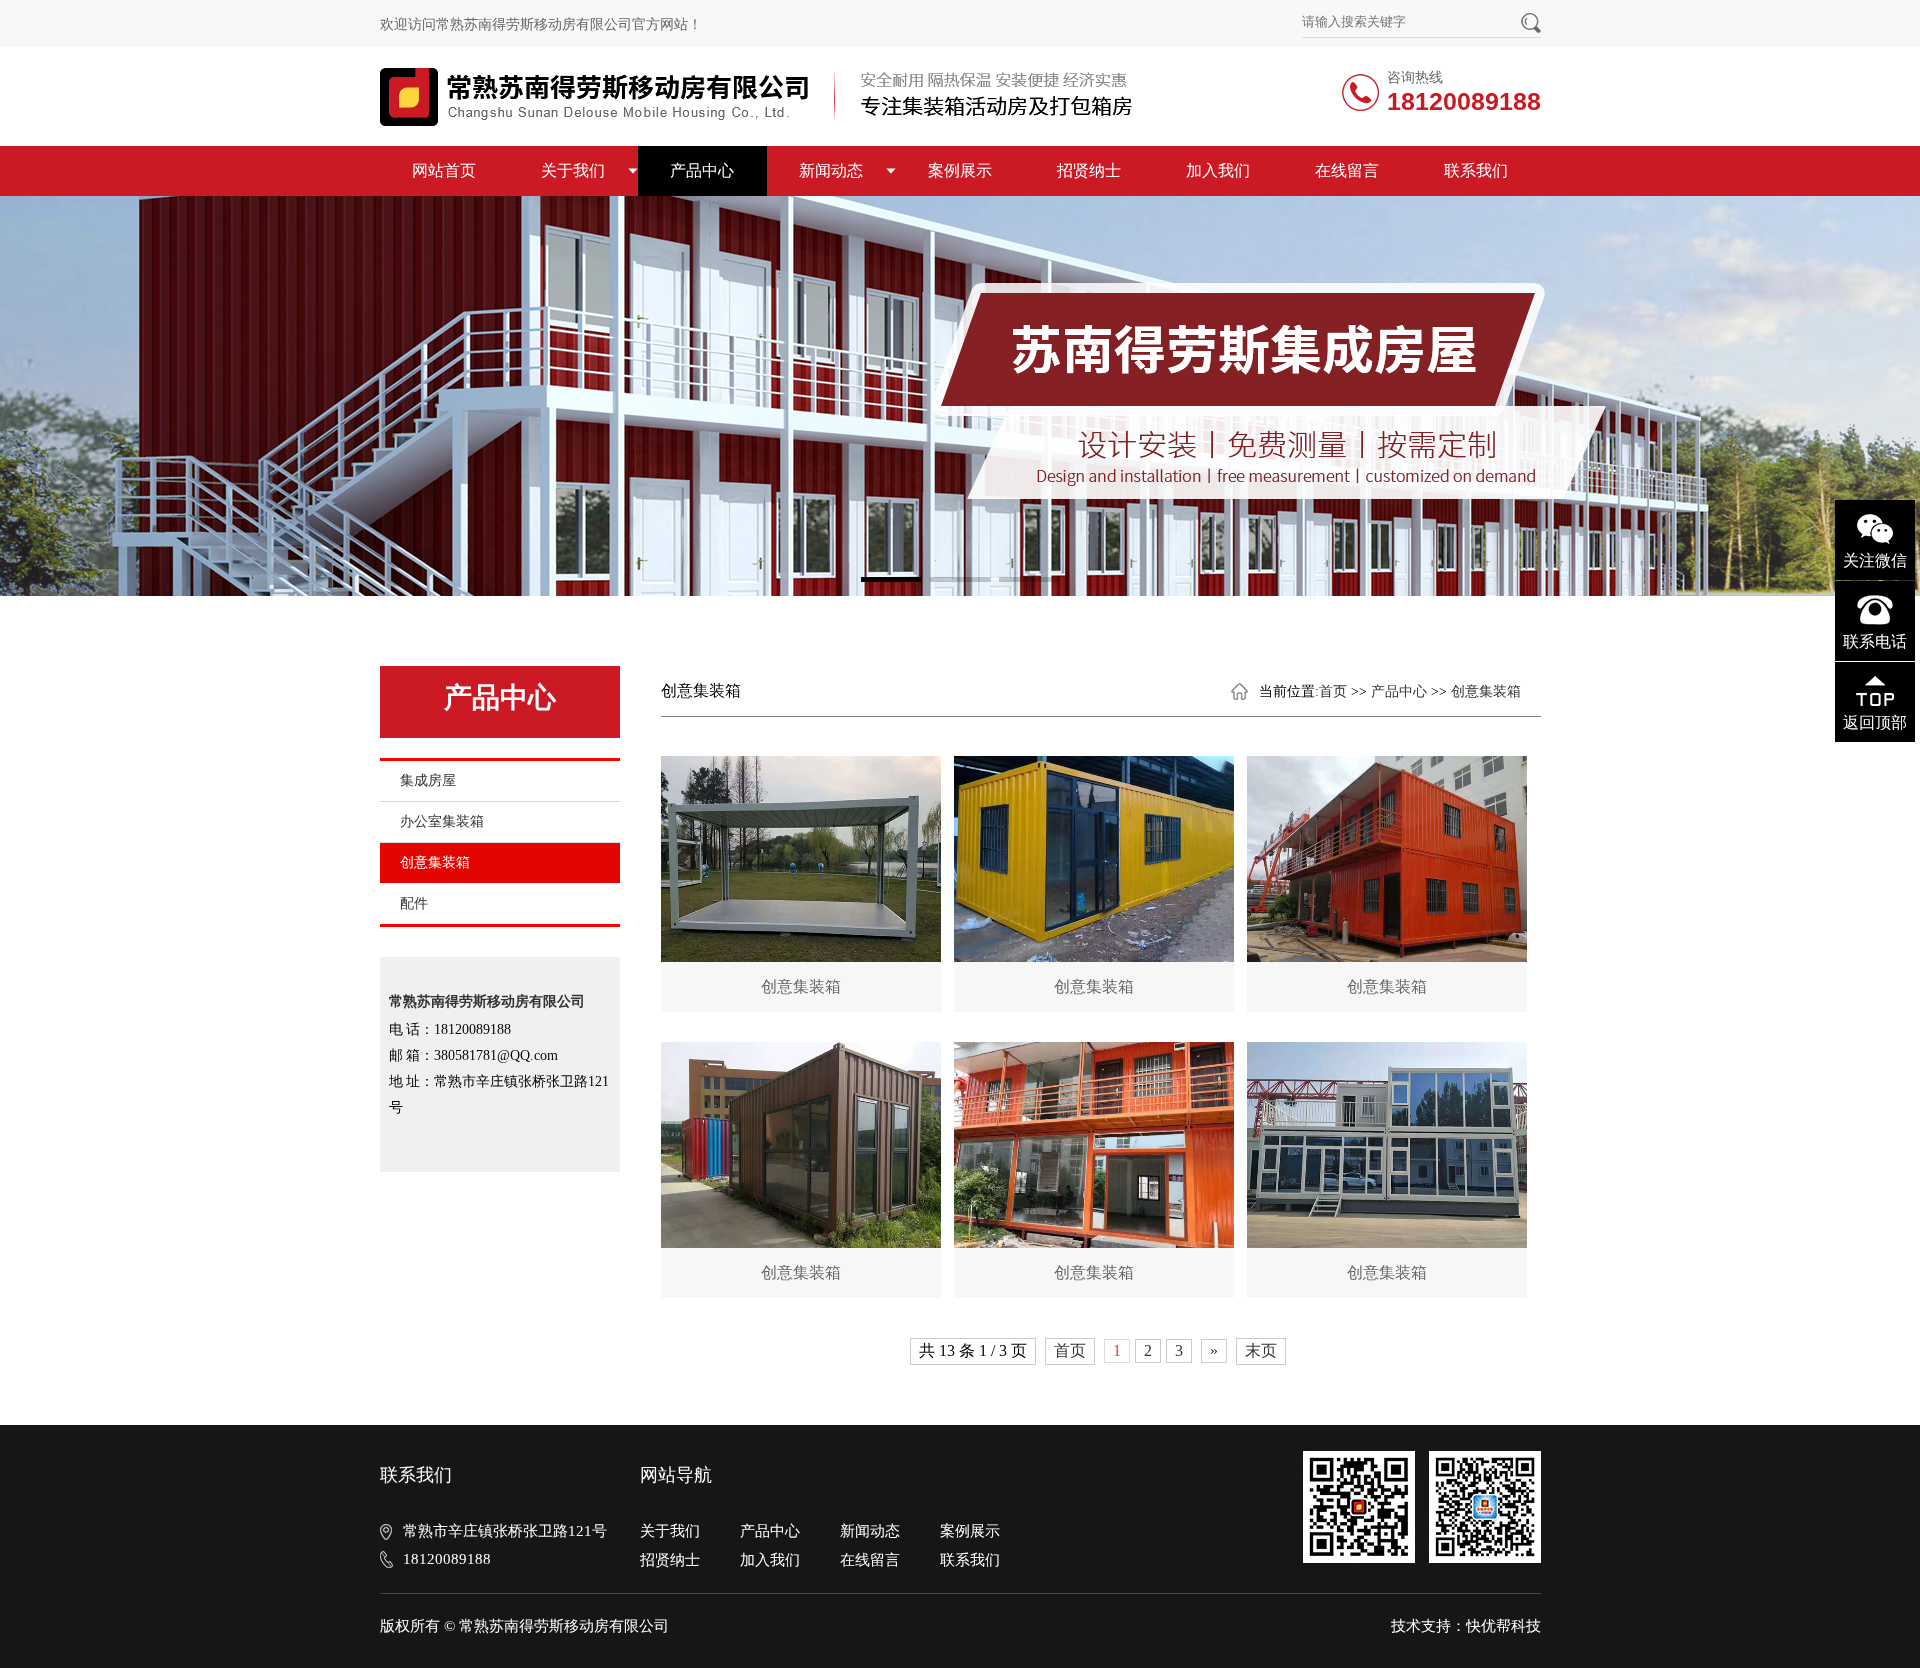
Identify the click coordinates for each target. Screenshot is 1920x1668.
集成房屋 (428, 780)
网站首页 (444, 170)
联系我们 (1476, 170)
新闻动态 (831, 170)
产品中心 (702, 170)
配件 (414, 903)
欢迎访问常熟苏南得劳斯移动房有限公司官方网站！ (541, 24)
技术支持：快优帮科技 (1466, 1626)
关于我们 (573, 170)
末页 (1261, 1350)
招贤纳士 (1089, 170)
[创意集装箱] (801, 859)
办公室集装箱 (442, 821)
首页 (1333, 691)
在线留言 (1347, 170)
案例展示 (960, 170)
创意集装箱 (435, 862)
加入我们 (1218, 170)
